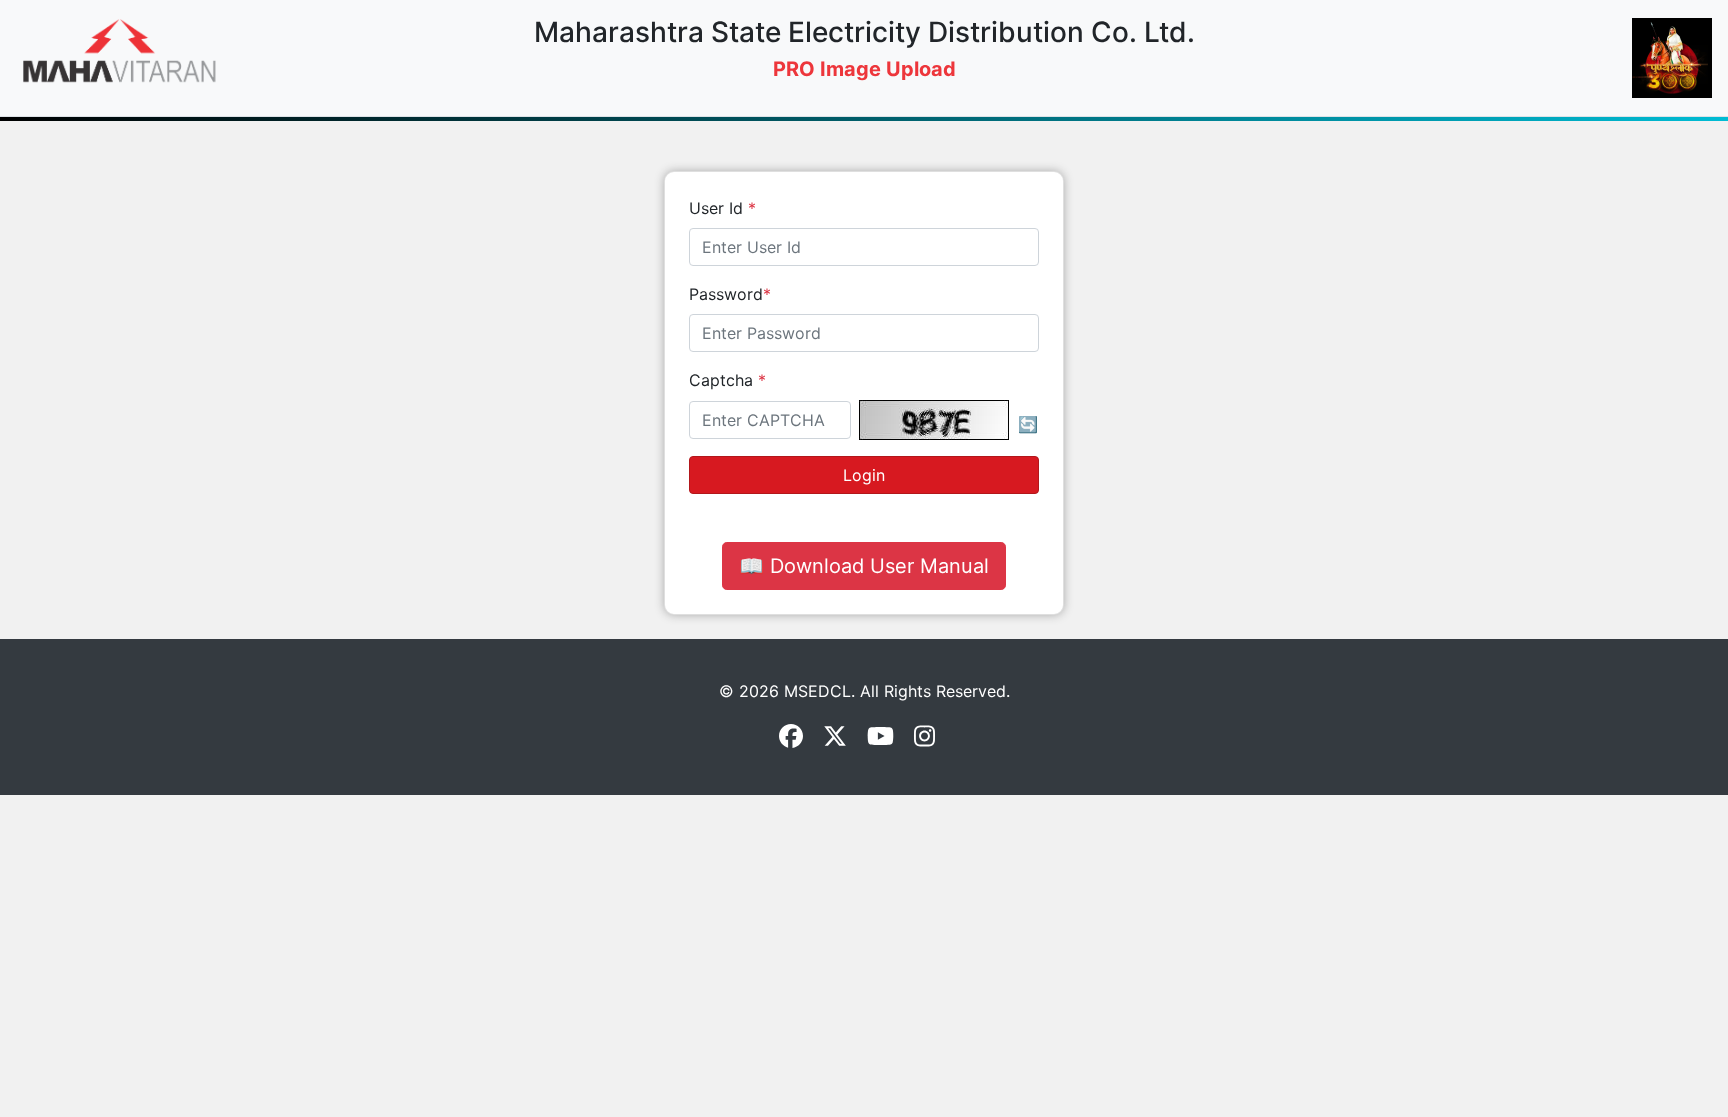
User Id (722, 208)
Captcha (727, 380)
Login (864, 475)
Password (730, 294)
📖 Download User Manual (864, 566)
